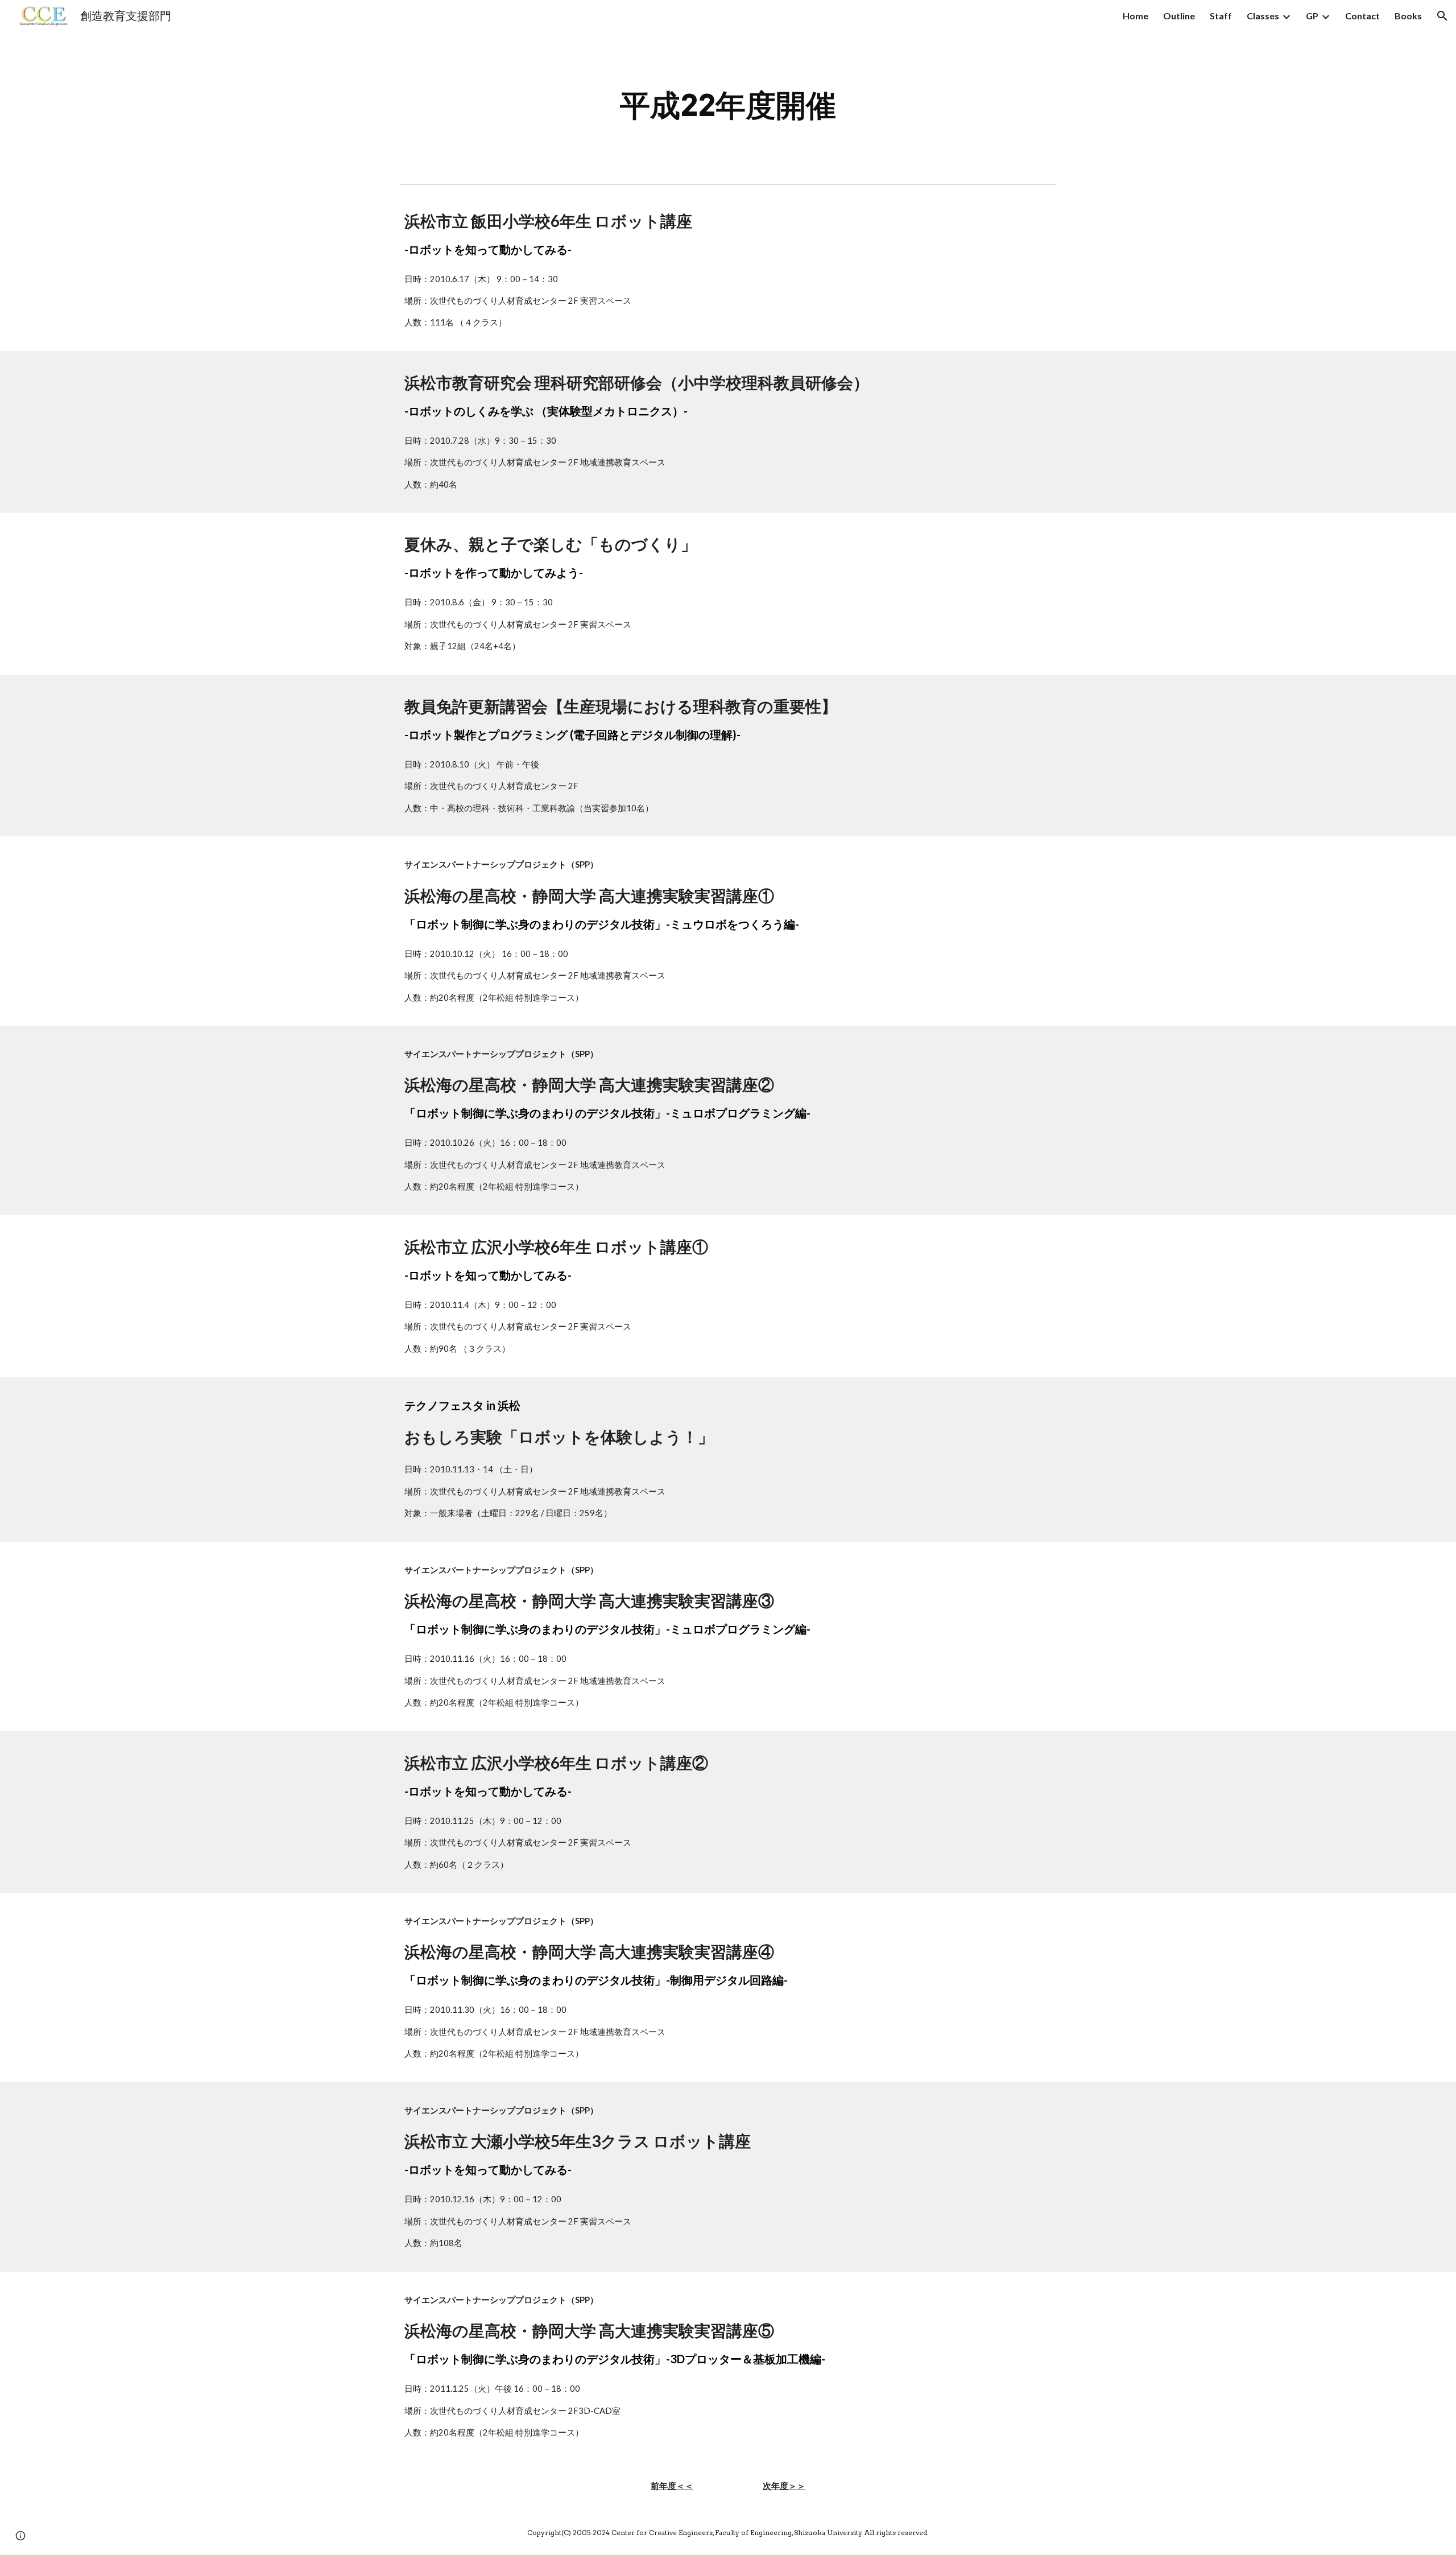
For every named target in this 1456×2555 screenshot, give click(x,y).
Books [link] (1408, 16)
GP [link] (1312, 16)
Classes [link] (1263, 16)
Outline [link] (1179, 16)
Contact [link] (1362, 16)
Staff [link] (1221, 16)
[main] (728, 106)
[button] (1442, 16)
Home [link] (1136, 16)
